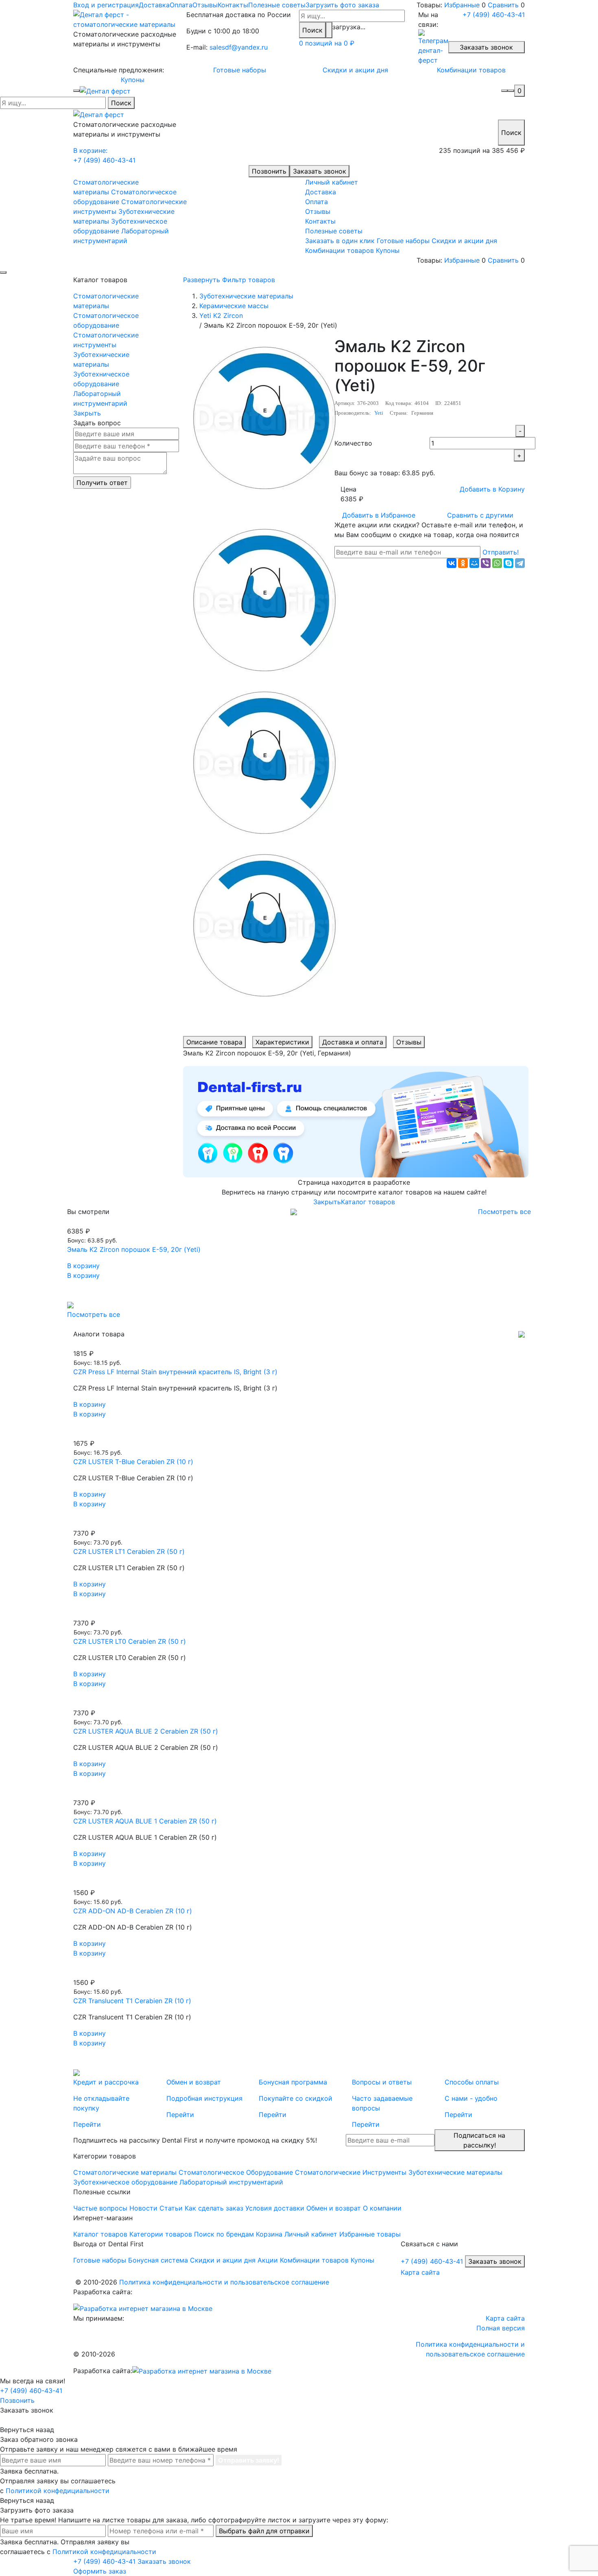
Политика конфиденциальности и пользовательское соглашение (224, 2282)
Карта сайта (420, 2272)
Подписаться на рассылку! (479, 2140)
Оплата (181, 5)
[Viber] (486, 563)
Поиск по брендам (224, 2234)
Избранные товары (370, 2234)
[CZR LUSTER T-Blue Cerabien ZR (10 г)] (299, 1434)
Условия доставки (275, 2208)
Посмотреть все (504, 1212)
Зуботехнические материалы (101, 359)
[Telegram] (520, 563)
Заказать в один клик (340, 241)
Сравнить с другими (480, 515)
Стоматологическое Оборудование (236, 2172)
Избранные (462, 5)
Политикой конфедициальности (58, 2491)
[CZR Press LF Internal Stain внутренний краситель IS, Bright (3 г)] (299, 1344)
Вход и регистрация (106, 5)
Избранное (379, 515)
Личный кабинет (332, 182)
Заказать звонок (486, 47)
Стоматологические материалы (106, 301)
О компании (382, 2208)
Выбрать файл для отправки (264, 2531)
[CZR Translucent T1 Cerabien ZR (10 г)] (299, 1973)
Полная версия (501, 2328)
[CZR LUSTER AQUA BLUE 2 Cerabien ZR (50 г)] (299, 1703)
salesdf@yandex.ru (239, 47)
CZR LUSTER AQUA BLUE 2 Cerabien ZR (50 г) (146, 1731)
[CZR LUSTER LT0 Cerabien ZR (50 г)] (299, 1613)
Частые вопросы (100, 2208)
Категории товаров (161, 2234)
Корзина (269, 2234)
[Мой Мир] (474, 563)
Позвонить (269, 171)
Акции (268, 2260)
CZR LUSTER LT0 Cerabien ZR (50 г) (130, 1641)
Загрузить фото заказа (342, 5)
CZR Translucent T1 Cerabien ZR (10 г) (132, 2001)
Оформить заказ (100, 2571)
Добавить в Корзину (492, 489)
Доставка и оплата (353, 1042)
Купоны (133, 80)
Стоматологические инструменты (106, 340)
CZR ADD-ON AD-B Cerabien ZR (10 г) (133, 1911)
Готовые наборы (240, 70)
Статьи (171, 2208)
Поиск (312, 30)
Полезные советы (277, 5)
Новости (143, 2208)
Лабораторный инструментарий (100, 398)
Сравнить (503, 5)
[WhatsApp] (497, 563)
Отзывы (205, 5)
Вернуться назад (27, 2430)
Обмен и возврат (334, 2208)
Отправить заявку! (249, 2460)
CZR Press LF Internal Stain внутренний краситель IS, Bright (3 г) (175, 1372)
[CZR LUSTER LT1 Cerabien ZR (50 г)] (299, 1523)
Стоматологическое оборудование (106, 320)
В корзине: (90, 150)
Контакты (233, 5)
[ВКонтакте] (452, 563)
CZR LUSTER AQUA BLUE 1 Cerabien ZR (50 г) (145, 1821)
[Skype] (509, 563)
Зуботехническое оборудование (101, 379)
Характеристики (282, 1042)
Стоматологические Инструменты (351, 2172)
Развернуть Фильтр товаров (229, 280)
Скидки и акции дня (355, 70)
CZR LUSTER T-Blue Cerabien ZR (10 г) (133, 1462)
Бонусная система (158, 2260)
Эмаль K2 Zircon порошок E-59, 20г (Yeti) (134, 1249)
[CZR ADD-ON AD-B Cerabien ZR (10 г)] (299, 1883)
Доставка (154, 5)
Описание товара (214, 1042)
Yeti (379, 413)
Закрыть (87, 413)
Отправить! (501, 552)
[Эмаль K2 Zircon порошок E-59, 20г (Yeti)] (299, 1221)
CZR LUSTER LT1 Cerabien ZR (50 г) (129, 1551)
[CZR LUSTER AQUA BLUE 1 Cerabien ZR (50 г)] (299, 1793)
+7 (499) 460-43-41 (494, 15)
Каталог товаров (368, 1202)
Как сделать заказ (214, 2208)
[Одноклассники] (463, 563)
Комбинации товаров (471, 70)
